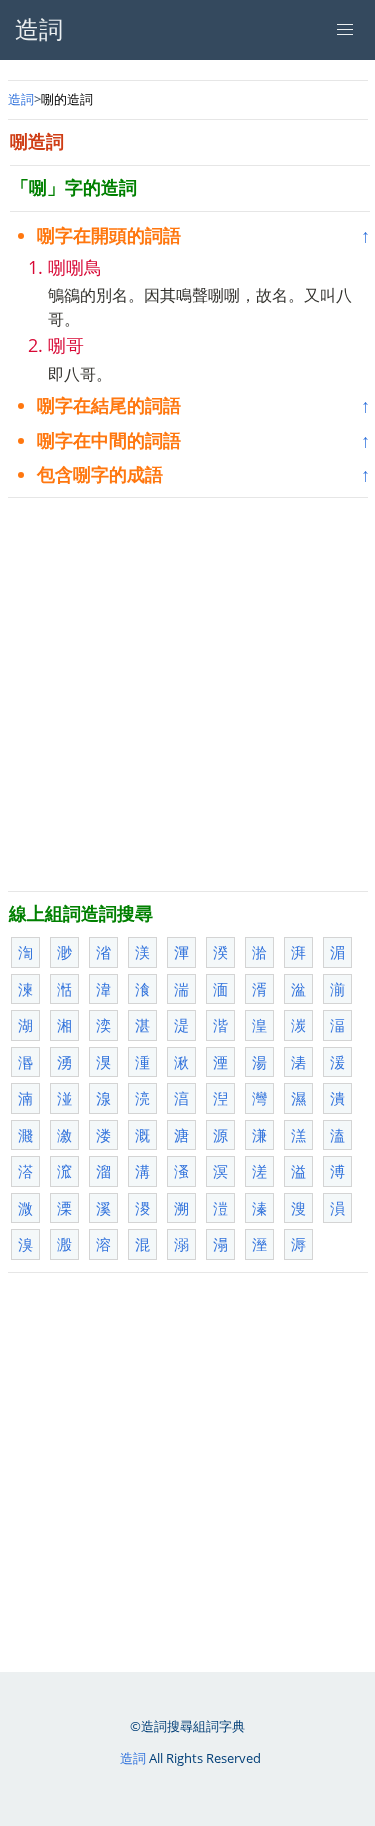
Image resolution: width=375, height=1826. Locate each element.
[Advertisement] (187, 694)
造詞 (21, 99)
